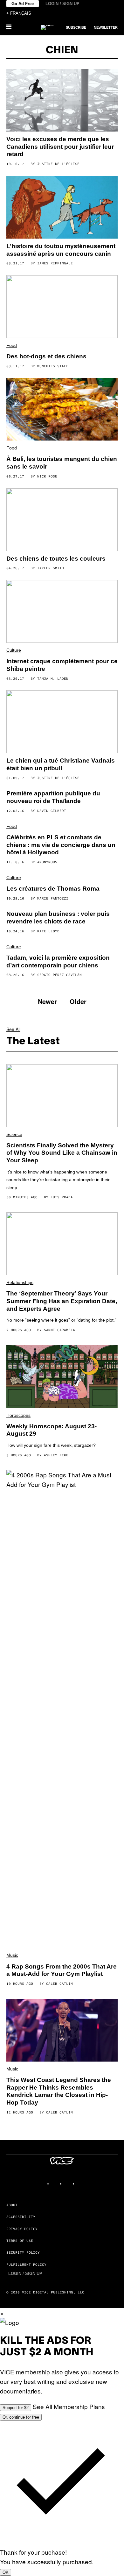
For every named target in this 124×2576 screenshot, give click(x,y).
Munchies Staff (53, 366)
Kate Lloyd (48, 931)
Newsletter (106, 27)
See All (13, 1029)
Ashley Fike (56, 1455)
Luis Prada (62, 1197)
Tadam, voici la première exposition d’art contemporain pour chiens (58, 962)
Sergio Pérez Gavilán (59, 975)
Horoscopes (18, 1415)
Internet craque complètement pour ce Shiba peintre (62, 665)
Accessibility (21, 2217)
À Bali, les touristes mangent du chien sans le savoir (62, 463)
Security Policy (23, 2252)
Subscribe (76, 27)
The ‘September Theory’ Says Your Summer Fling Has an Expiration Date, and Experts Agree (62, 1301)
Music (12, 1955)
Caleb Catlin (59, 1984)
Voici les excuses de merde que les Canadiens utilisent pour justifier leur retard (60, 147)
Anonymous (47, 862)
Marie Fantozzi (53, 898)
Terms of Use (20, 2241)
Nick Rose (47, 476)
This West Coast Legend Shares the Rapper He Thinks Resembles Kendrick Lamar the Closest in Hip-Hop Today (59, 2091)
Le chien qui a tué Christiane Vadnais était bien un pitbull (61, 764)
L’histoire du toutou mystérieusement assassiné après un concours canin (61, 250)
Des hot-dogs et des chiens (46, 356)
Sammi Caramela (59, 1330)
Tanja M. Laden (53, 678)
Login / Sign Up (62, 4)
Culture (14, 650)
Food (12, 345)
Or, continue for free (21, 2417)
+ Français (19, 13)
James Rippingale (55, 263)
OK (6, 2572)
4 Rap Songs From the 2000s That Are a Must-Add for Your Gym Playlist (62, 1970)
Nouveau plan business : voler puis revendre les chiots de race (58, 918)
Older (78, 1001)
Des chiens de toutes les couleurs (56, 559)
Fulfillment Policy (26, 2264)
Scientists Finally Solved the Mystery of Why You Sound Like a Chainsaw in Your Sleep (62, 1153)
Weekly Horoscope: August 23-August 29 (52, 1430)
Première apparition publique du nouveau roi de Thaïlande (53, 797)
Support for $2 (16, 2408)
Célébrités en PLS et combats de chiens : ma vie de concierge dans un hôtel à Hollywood (61, 845)
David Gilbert (52, 811)
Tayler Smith (51, 568)
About (12, 2205)
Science (14, 1134)
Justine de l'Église (58, 164)
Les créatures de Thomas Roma (53, 889)
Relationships (20, 1282)
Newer (47, 1001)
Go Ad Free (23, 4)
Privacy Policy (22, 2229)
